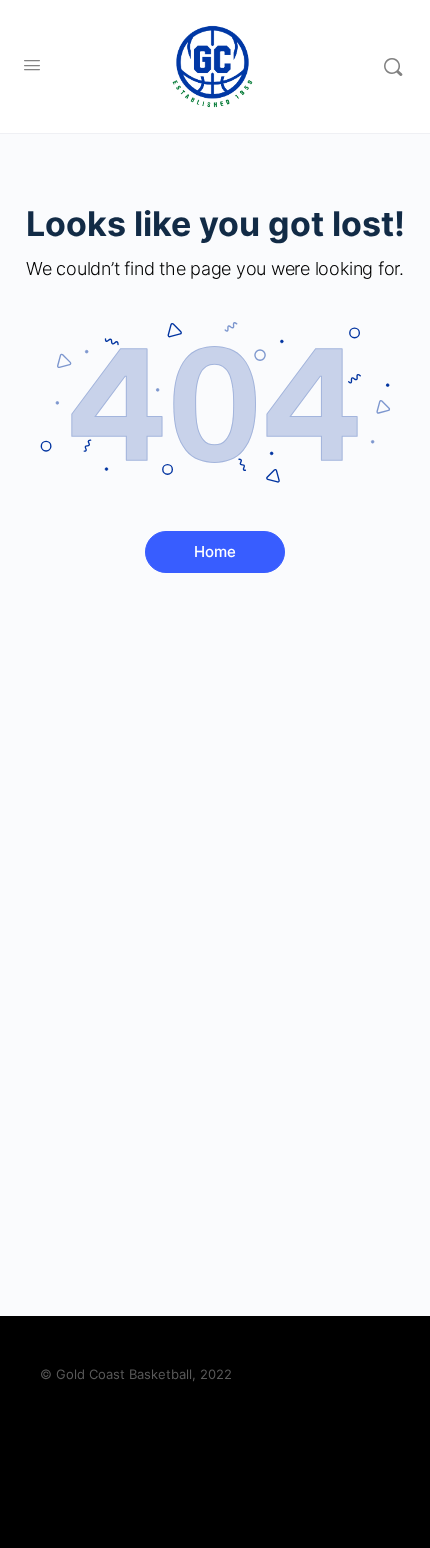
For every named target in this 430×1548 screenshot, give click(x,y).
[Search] (393, 66)
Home (215, 551)
